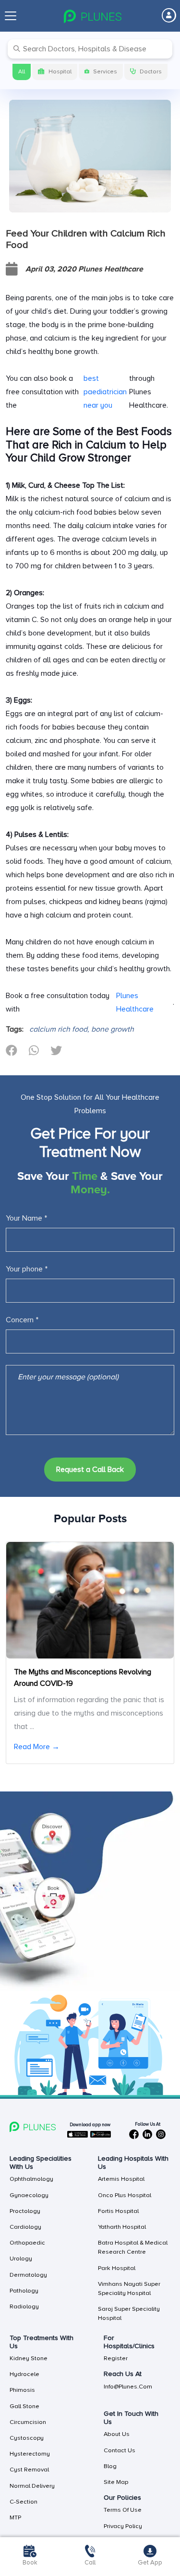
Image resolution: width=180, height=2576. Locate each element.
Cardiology (25, 2227)
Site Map (116, 2482)
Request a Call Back (90, 1470)
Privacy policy (123, 2526)
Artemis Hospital (121, 2179)
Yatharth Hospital (122, 2227)
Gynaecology (29, 2195)
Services (105, 72)
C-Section (24, 2502)
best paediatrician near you (105, 392)
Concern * (22, 1320)
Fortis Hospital (118, 2211)
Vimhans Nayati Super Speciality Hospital (129, 2288)
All (22, 72)
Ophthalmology (31, 2179)
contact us (120, 2450)
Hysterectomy (30, 2454)
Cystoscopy (27, 2438)
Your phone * (27, 1269)
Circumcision (28, 2422)
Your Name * (26, 1218)
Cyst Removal (29, 2470)
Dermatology (28, 2275)
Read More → (37, 1747)
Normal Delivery (32, 2486)
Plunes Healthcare (135, 1002)
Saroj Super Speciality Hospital (129, 2313)
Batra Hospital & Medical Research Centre (133, 2247)
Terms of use (123, 2510)
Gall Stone (24, 2406)
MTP (15, 2517)
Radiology (24, 2306)
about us (117, 2434)
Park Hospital (117, 2268)
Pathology (24, 2291)
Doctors (151, 72)
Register (116, 2358)
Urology (21, 2258)
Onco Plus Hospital (125, 2195)
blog (110, 2466)
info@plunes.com (128, 2387)
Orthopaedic (27, 2243)
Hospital (60, 72)
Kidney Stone (29, 2358)
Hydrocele (24, 2374)
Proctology (25, 2211)
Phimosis (22, 2390)
